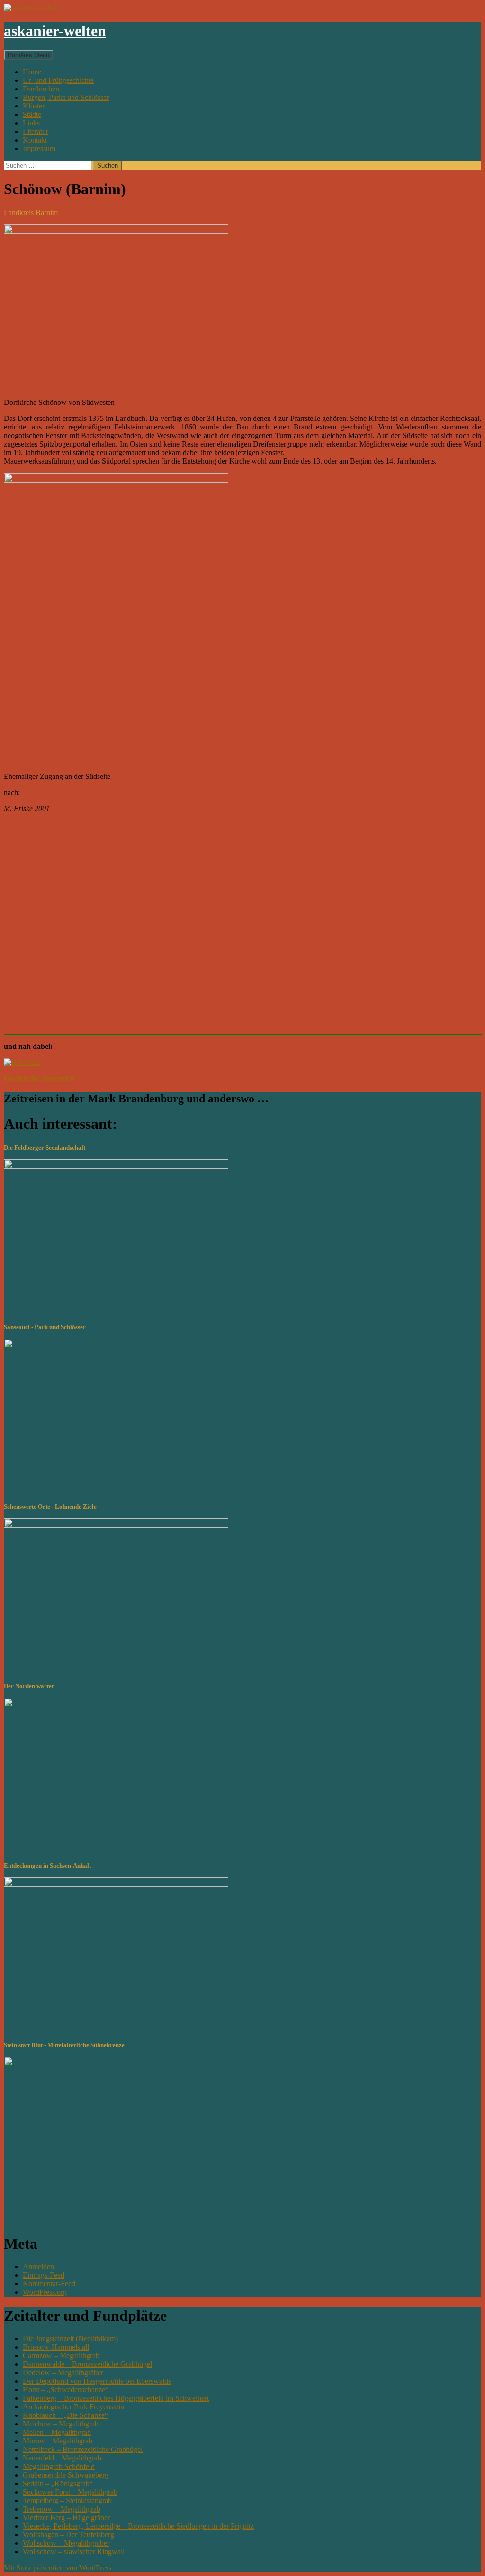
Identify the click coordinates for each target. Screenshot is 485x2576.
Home (32, 72)
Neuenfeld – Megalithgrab (62, 2458)
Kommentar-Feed (49, 2284)
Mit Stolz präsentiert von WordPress (58, 2568)
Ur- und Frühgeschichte (58, 80)
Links (31, 123)
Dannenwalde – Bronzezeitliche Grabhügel (87, 2364)
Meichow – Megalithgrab (61, 2424)
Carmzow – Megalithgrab (61, 2356)
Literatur (36, 131)
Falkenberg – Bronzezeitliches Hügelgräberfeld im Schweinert (116, 2398)
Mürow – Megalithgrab (58, 2441)
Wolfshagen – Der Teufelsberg (68, 2535)
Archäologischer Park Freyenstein (73, 2407)
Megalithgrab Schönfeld (59, 2466)
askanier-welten (55, 31)
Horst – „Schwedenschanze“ (66, 2390)
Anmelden (38, 2267)
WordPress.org (45, 2292)
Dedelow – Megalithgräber (63, 2373)
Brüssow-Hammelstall (56, 2347)
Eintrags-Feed (44, 2275)
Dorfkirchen (41, 89)
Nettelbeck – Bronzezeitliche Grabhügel (83, 2449)
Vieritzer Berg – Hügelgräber (66, 2518)
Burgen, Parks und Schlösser (66, 97)
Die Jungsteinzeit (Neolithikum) (70, 2339)
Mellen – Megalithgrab (57, 2432)
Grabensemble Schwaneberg (66, 2475)
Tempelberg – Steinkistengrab (67, 2500)
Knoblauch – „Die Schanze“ (65, 2415)
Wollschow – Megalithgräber (66, 2543)
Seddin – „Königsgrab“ (58, 2483)
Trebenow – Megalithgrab (62, 2509)
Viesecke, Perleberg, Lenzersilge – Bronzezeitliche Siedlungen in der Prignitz (138, 2526)
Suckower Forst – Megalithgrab (70, 2492)
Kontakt (35, 140)
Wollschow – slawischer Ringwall (74, 2552)
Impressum (39, 148)
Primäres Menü (28, 55)
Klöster (34, 106)
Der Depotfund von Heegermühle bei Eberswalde (97, 2381)
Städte (32, 114)
